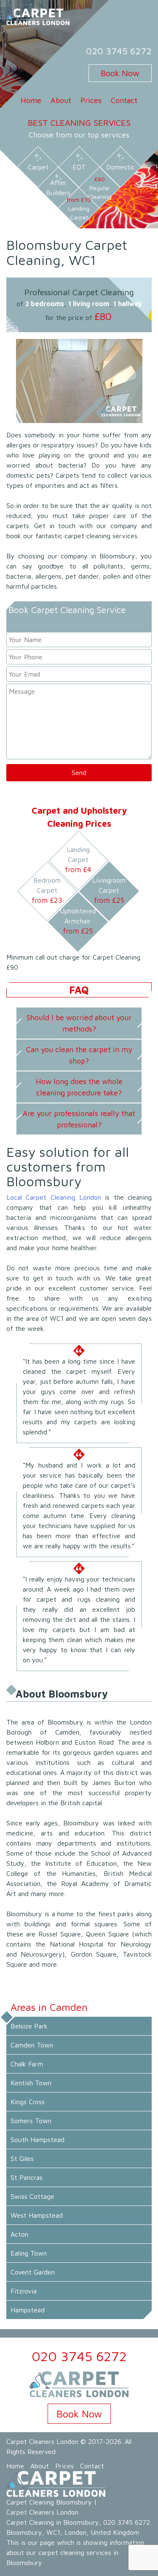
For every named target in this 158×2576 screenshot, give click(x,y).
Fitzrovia (24, 2291)
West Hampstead (37, 2215)
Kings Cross (28, 2102)
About (61, 100)
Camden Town (32, 2045)
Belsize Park (29, 2026)
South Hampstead (37, 2140)
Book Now (120, 73)
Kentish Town (31, 2083)
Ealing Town (29, 2253)
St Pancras (27, 2177)
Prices (91, 100)
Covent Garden (33, 2272)
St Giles (22, 2158)
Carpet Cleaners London (42, 2441)
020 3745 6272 (119, 51)
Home (31, 100)
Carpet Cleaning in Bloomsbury (53, 2522)
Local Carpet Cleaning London (54, 1197)
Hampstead (28, 2310)
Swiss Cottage (32, 2196)
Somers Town (31, 2121)
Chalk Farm (27, 2064)
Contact (124, 100)
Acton (19, 2234)
